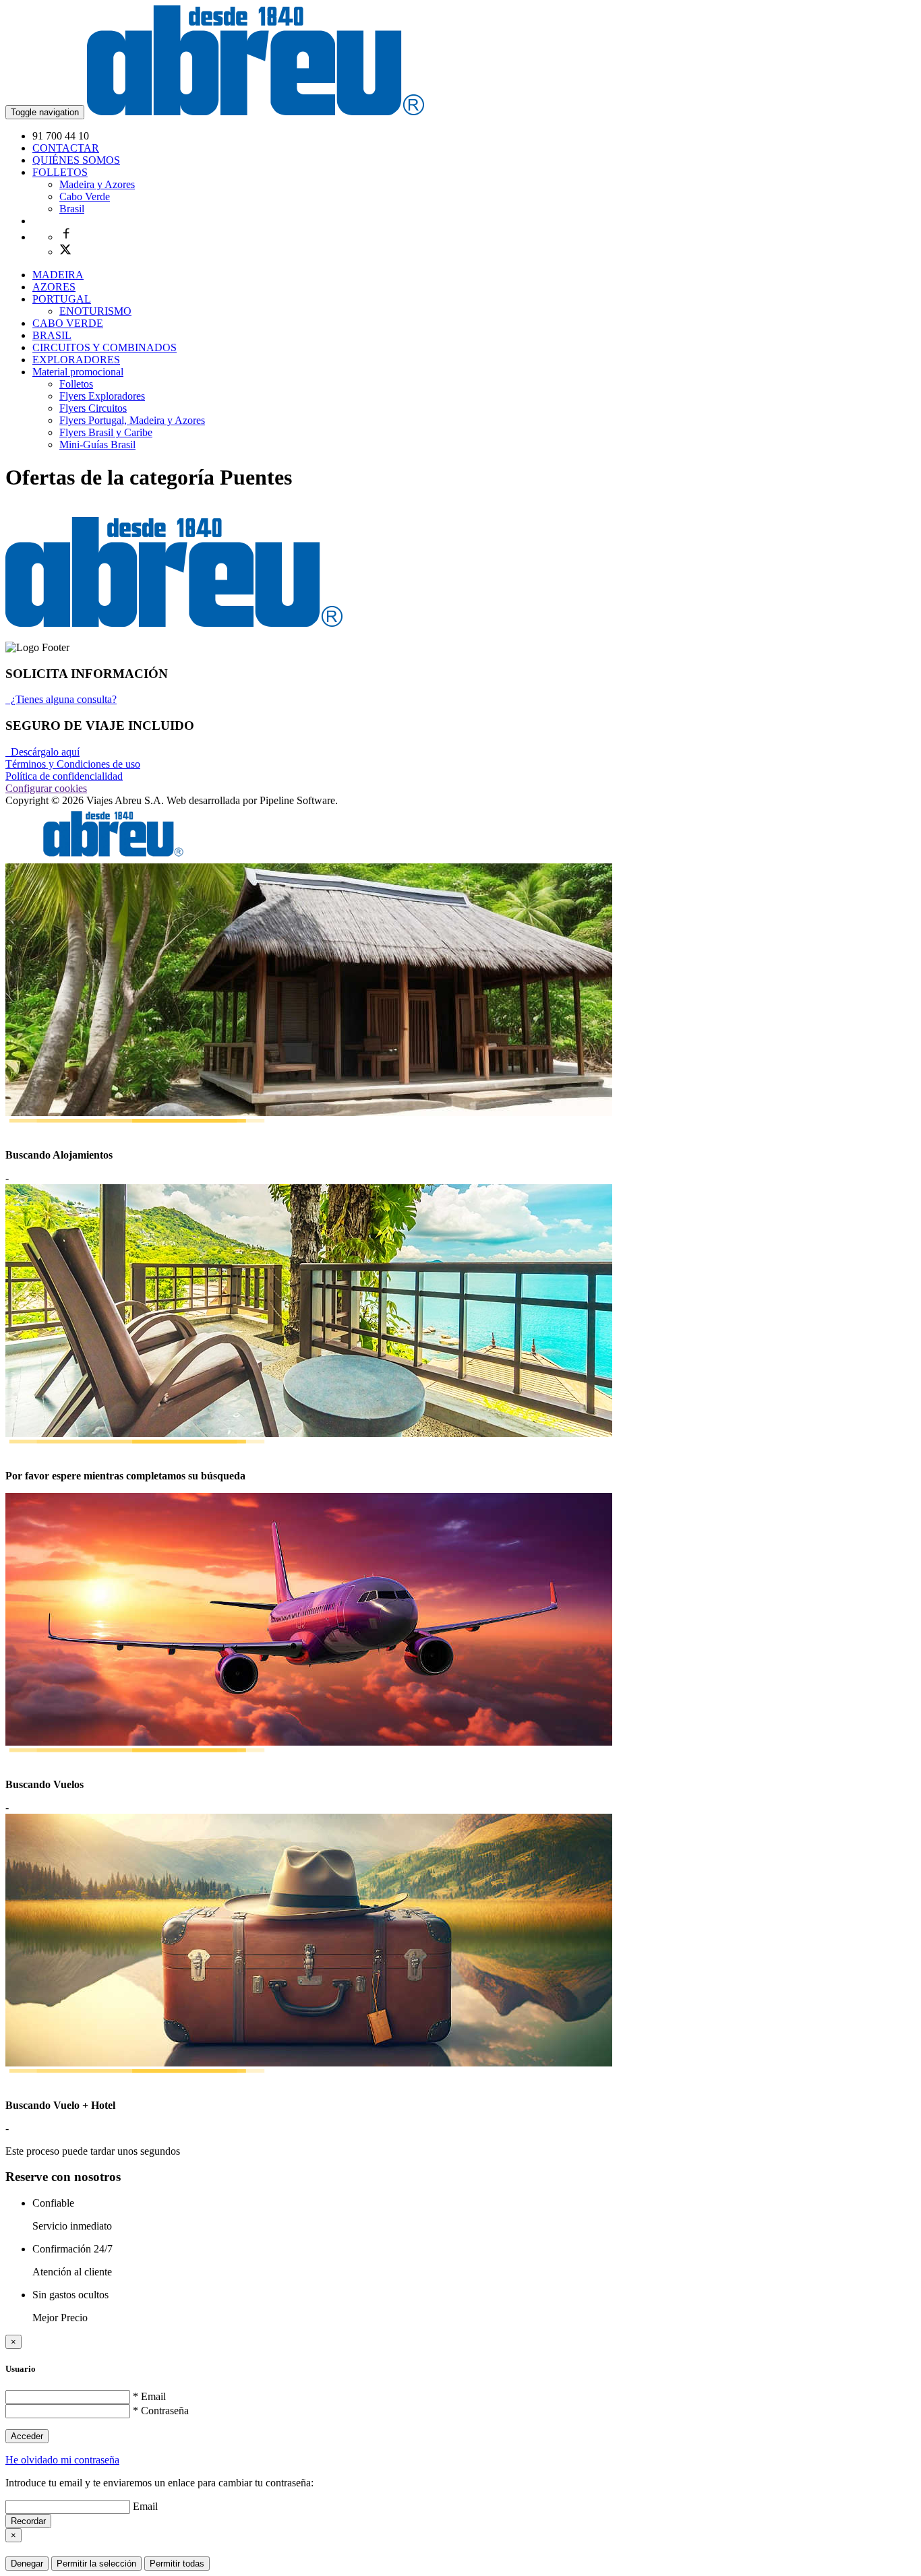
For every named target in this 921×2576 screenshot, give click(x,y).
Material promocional (78, 372)
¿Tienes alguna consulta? (61, 699)
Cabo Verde (85, 196)
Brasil (72, 209)
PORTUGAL (62, 299)
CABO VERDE (68, 323)
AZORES (54, 287)
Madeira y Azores (97, 184)
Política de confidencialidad (64, 776)
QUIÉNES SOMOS (76, 160)
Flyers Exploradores (102, 396)
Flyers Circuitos (93, 408)
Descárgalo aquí (42, 752)
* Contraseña (161, 2411)
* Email (149, 2396)
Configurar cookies (46, 788)
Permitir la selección (96, 2564)
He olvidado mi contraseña (62, 2460)
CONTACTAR (66, 148)
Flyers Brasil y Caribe (106, 432)
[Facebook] (66, 237)
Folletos (76, 384)
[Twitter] (65, 252)
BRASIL (52, 335)
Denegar (27, 2564)
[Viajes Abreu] (256, 112)
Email (145, 2506)
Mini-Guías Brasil (97, 444)
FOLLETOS (60, 172)
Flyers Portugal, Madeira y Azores (132, 420)
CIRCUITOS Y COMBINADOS (105, 347)
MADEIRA (58, 275)
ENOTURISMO (95, 311)
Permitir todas (177, 2564)
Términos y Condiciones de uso (73, 764)
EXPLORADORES (76, 360)
